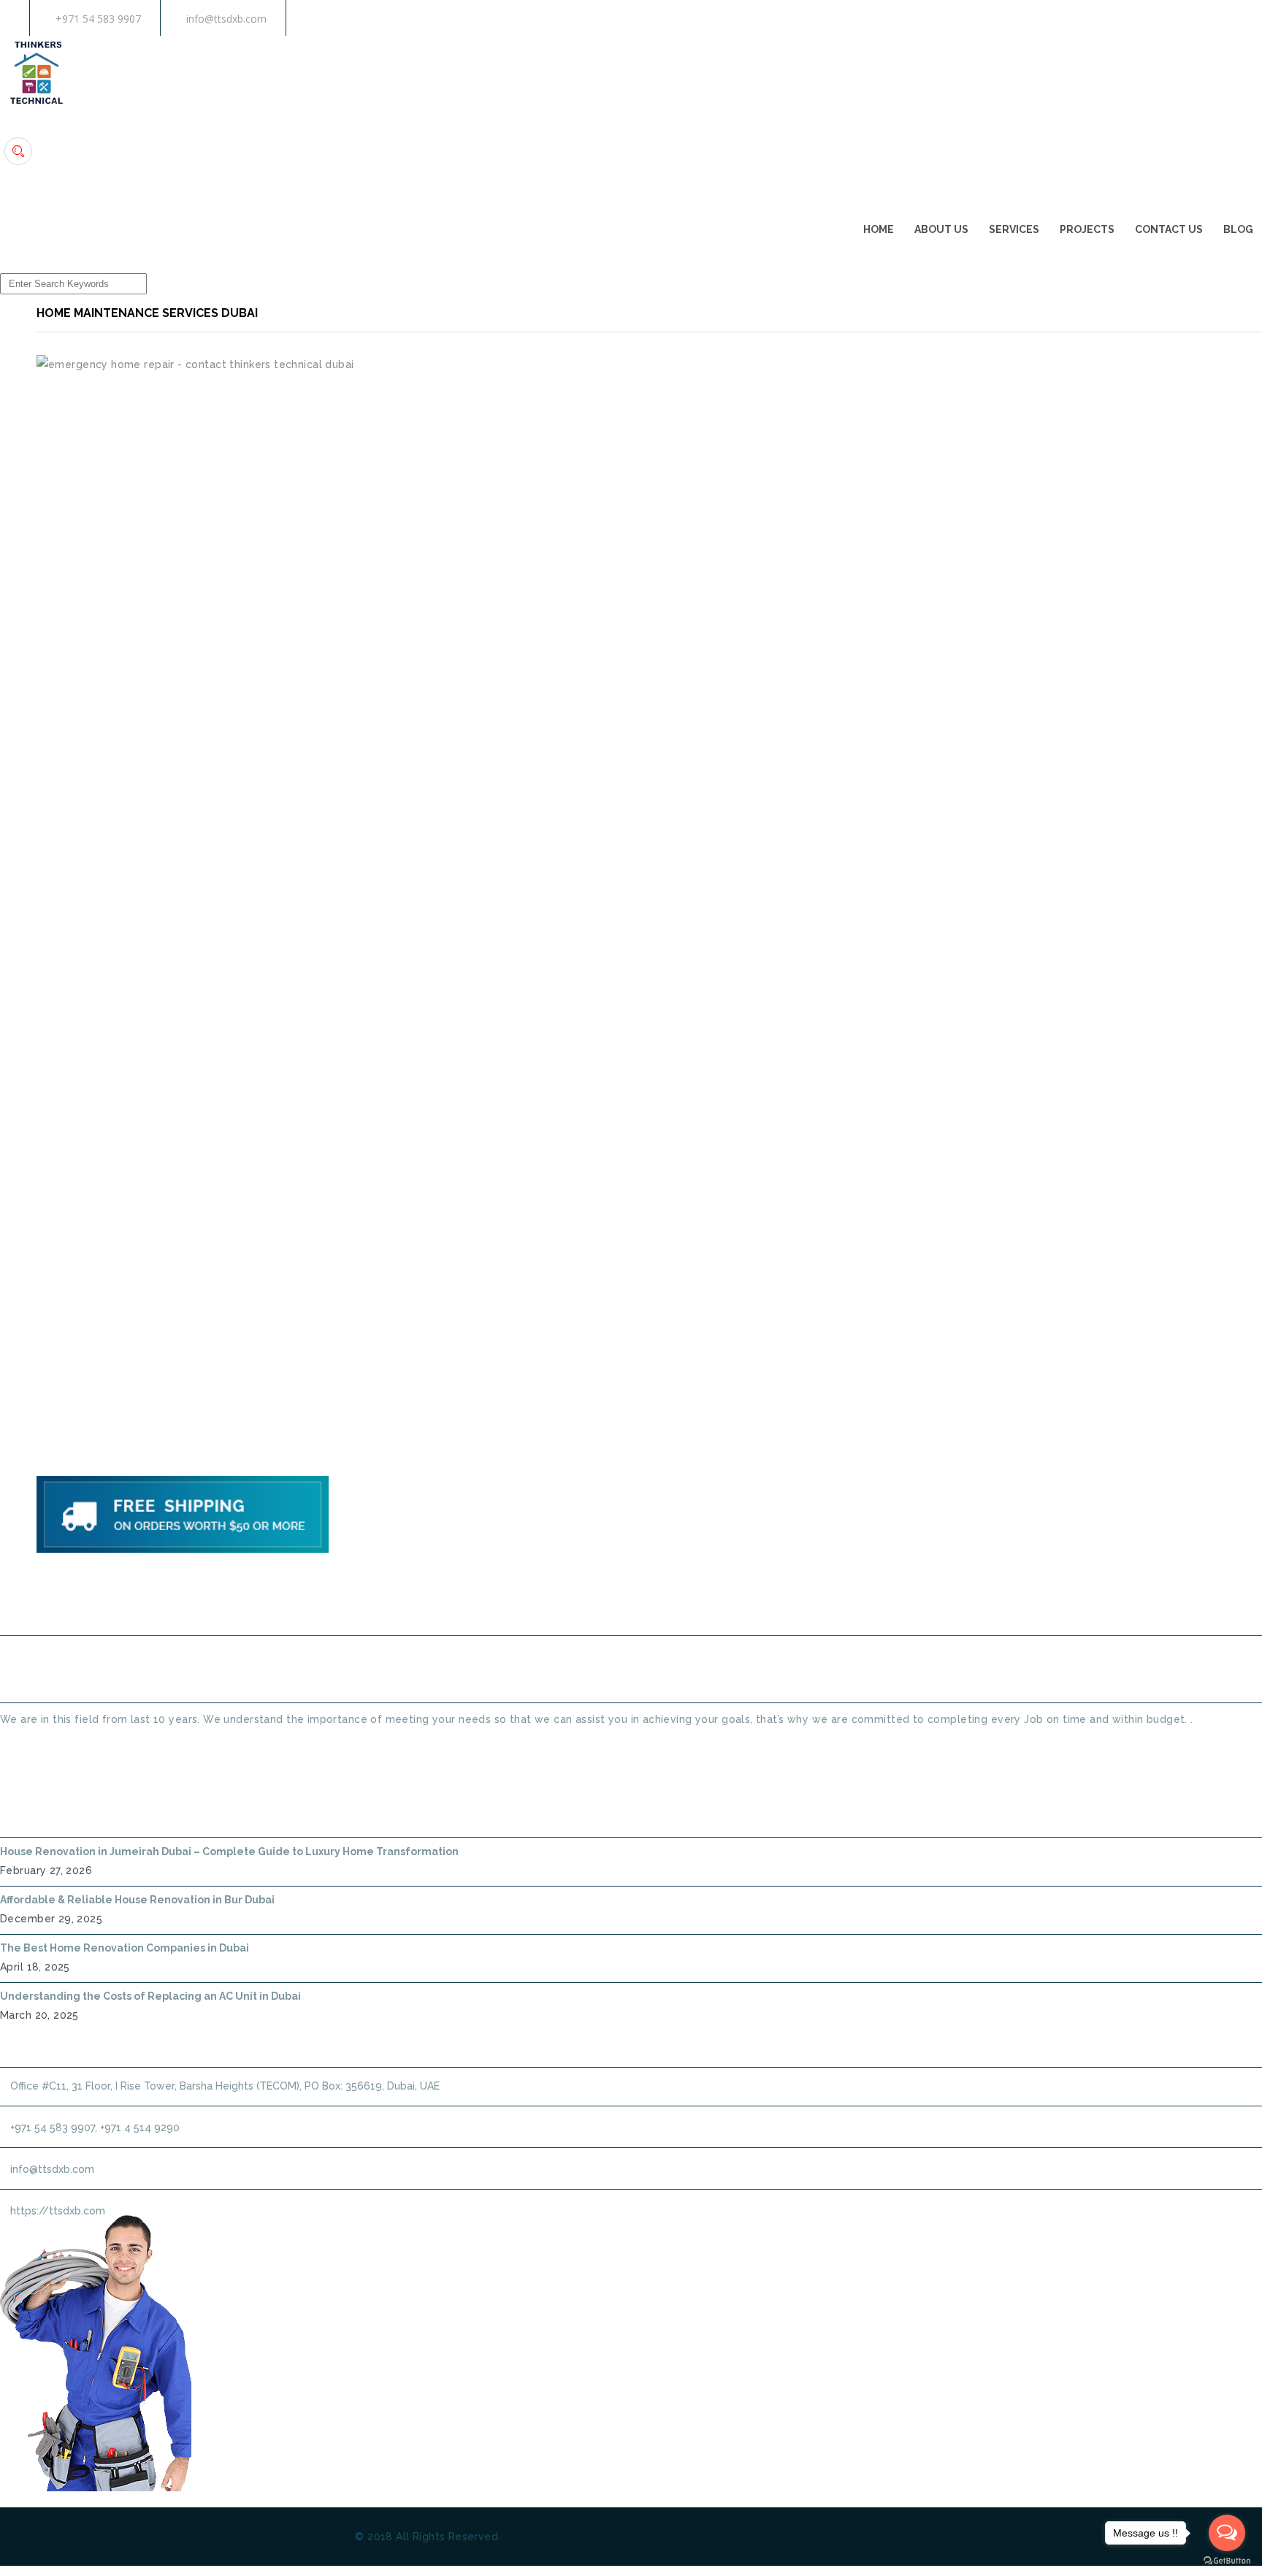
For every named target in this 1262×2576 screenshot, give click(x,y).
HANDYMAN (679, 1598)
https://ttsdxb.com (58, 2211)
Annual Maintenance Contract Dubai (854, 1598)
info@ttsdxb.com (226, 19)
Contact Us (1169, 229)
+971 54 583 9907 (98, 19)
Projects (1087, 229)
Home (879, 229)
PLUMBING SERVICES (557, 1598)
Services (1014, 229)
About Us (941, 229)
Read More (27, 1746)
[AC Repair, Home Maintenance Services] (37, 105)
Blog (1238, 229)
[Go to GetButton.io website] (1227, 2561)
